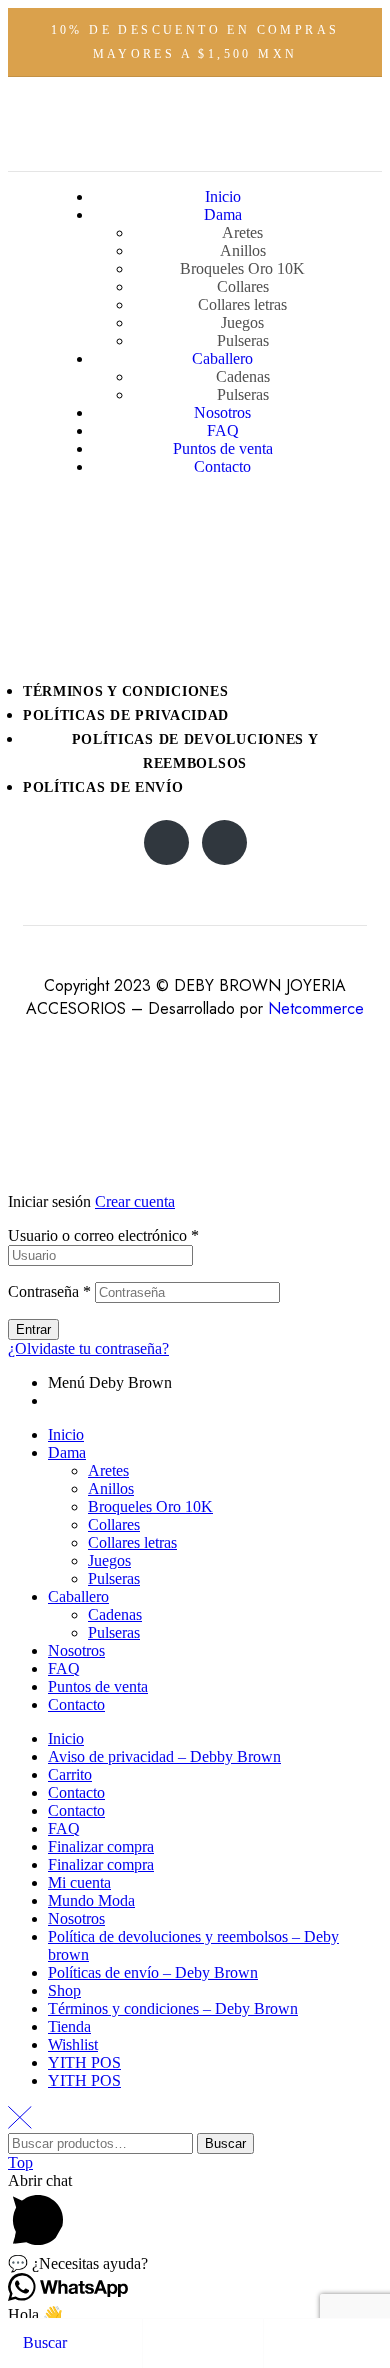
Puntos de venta (98, 1686)
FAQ (64, 1668)
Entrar (33, 1329)
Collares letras (132, 1542)
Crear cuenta (135, 1201)
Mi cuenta (79, 1882)
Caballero (78, 1596)
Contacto (76, 1704)
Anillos (111, 1488)
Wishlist (73, 2044)
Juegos (109, 1560)
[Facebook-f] (224, 842)
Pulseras (114, 1578)
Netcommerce (316, 1008)
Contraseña (49, 1291)
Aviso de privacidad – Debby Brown (164, 1756)
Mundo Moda (91, 1900)
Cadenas (115, 1614)
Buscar (225, 2143)
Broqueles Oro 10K (150, 1506)
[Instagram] (166, 842)
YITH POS (84, 2062)
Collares (114, 1524)
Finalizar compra (101, 1846)
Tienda (69, 2026)
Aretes (108, 1470)
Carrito (70, 1774)
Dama (67, 1452)
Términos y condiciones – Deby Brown (173, 2008)
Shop (64, 1990)
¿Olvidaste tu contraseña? (88, 1348)
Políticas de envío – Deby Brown (153, 1972)
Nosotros (76, 1650)
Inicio (66, 1434)
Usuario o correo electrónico (103, 1235)
